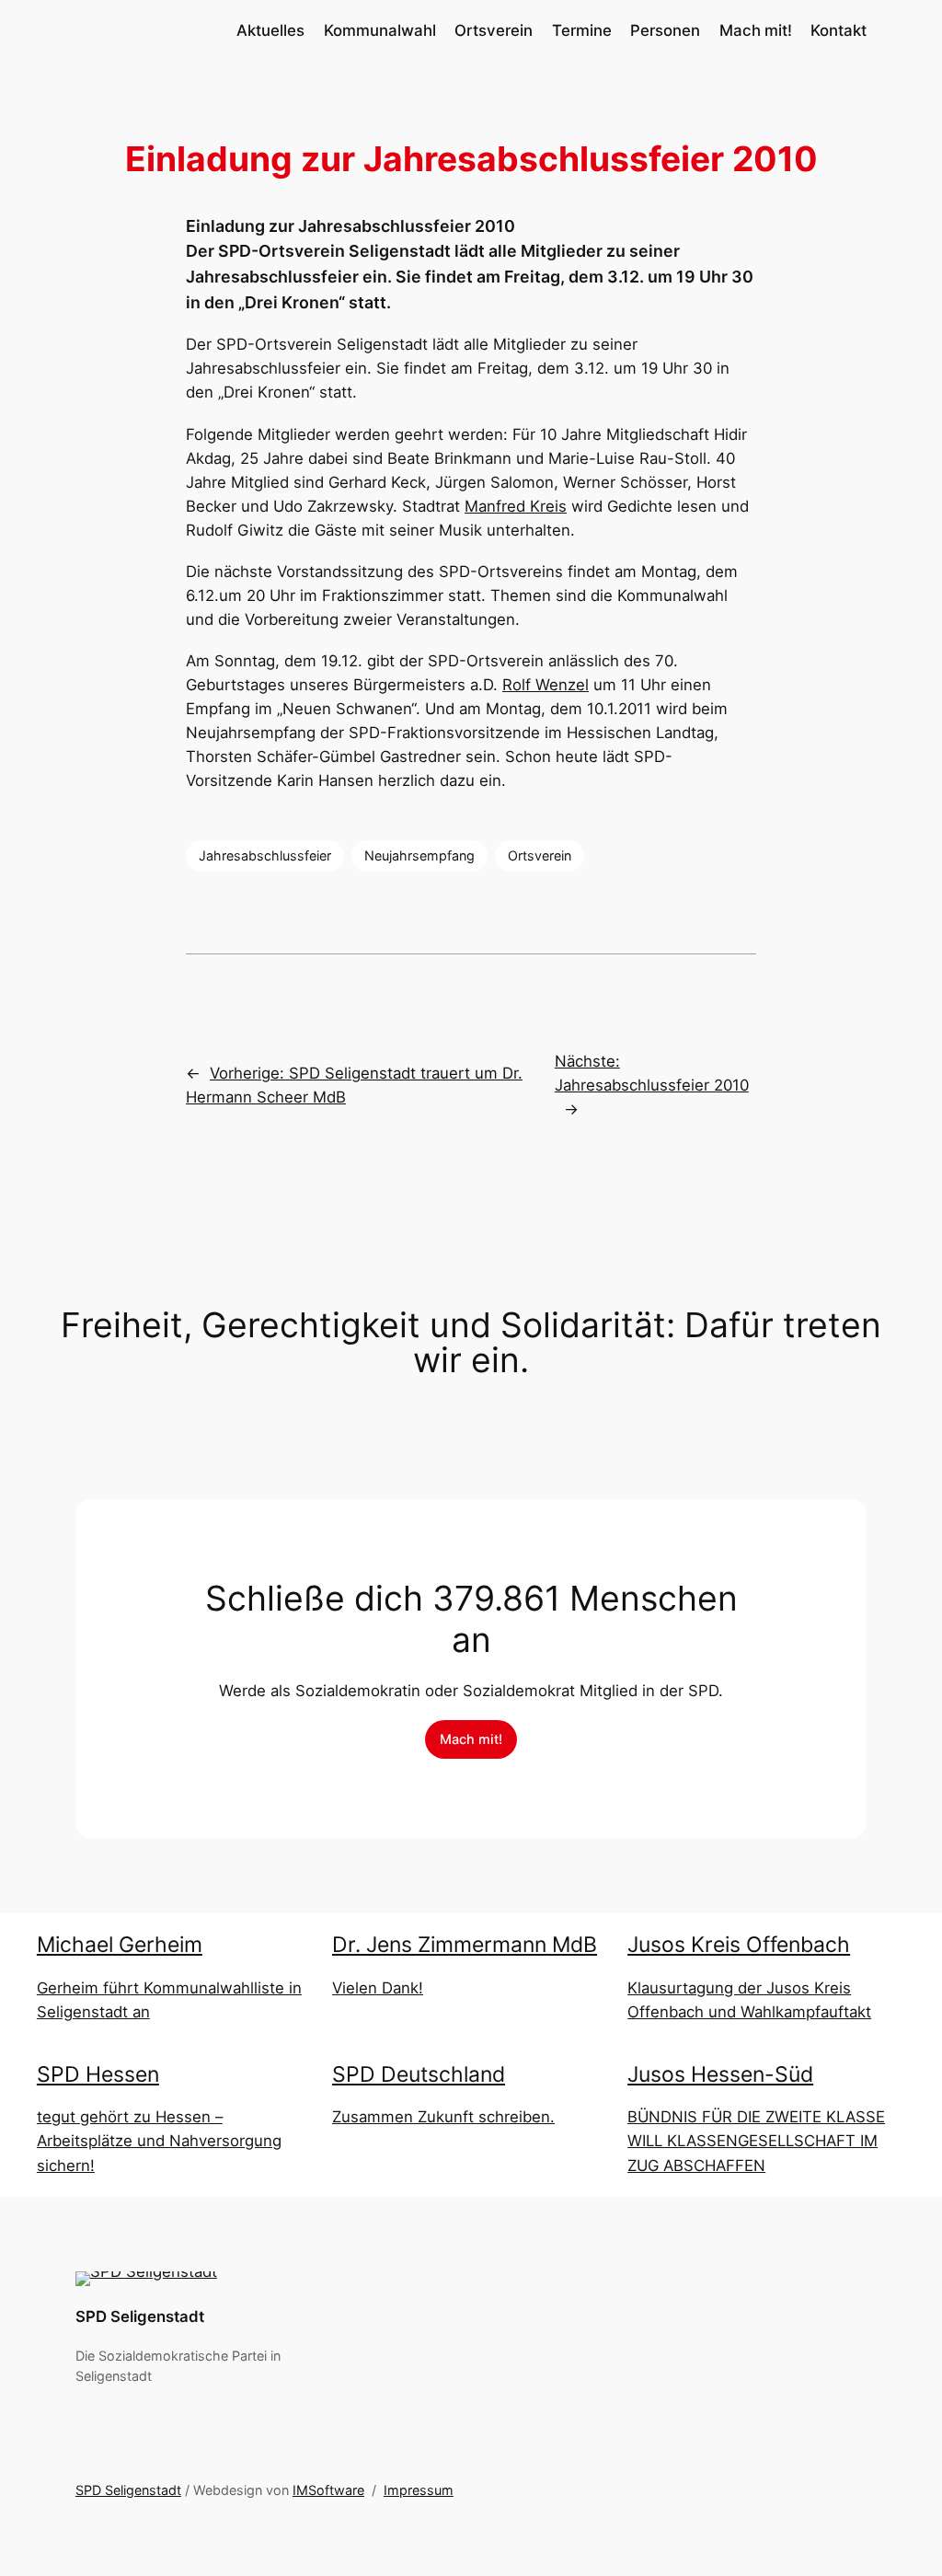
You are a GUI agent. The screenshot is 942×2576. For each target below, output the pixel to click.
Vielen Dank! (378, 1988)
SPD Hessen (98, 2074)
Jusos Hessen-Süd (720, 2074)
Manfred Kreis (516, 506)
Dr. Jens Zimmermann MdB (465, 1945)
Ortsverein (540, 855)
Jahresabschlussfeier (265, 855)
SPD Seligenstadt (140, 2316)
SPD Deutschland (419, 2074)
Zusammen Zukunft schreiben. (443, 2117)
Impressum (419, 2490)
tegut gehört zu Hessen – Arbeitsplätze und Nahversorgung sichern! (159, 2141)
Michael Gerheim (120, 1945)
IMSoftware (328, 2490)
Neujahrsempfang (419, 855)
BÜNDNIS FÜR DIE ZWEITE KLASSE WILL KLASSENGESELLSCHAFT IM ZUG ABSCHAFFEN (756, 2141)
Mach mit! (471, 1739)
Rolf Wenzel (546, 685)
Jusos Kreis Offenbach (739, 1945)
